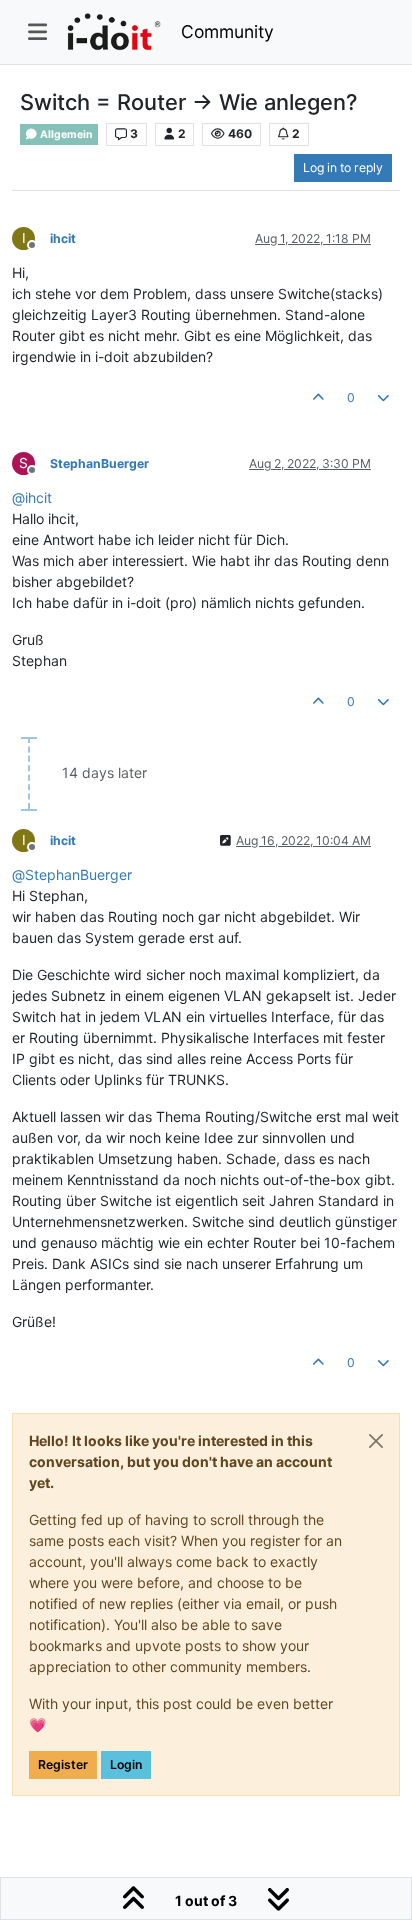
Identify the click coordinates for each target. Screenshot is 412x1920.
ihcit (63, 238)
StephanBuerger (99, 463)
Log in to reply (343, 167)
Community (227, 31)
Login (126, 1764)
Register (63, 1764)
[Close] (376, 1441)
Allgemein (65, 134)
